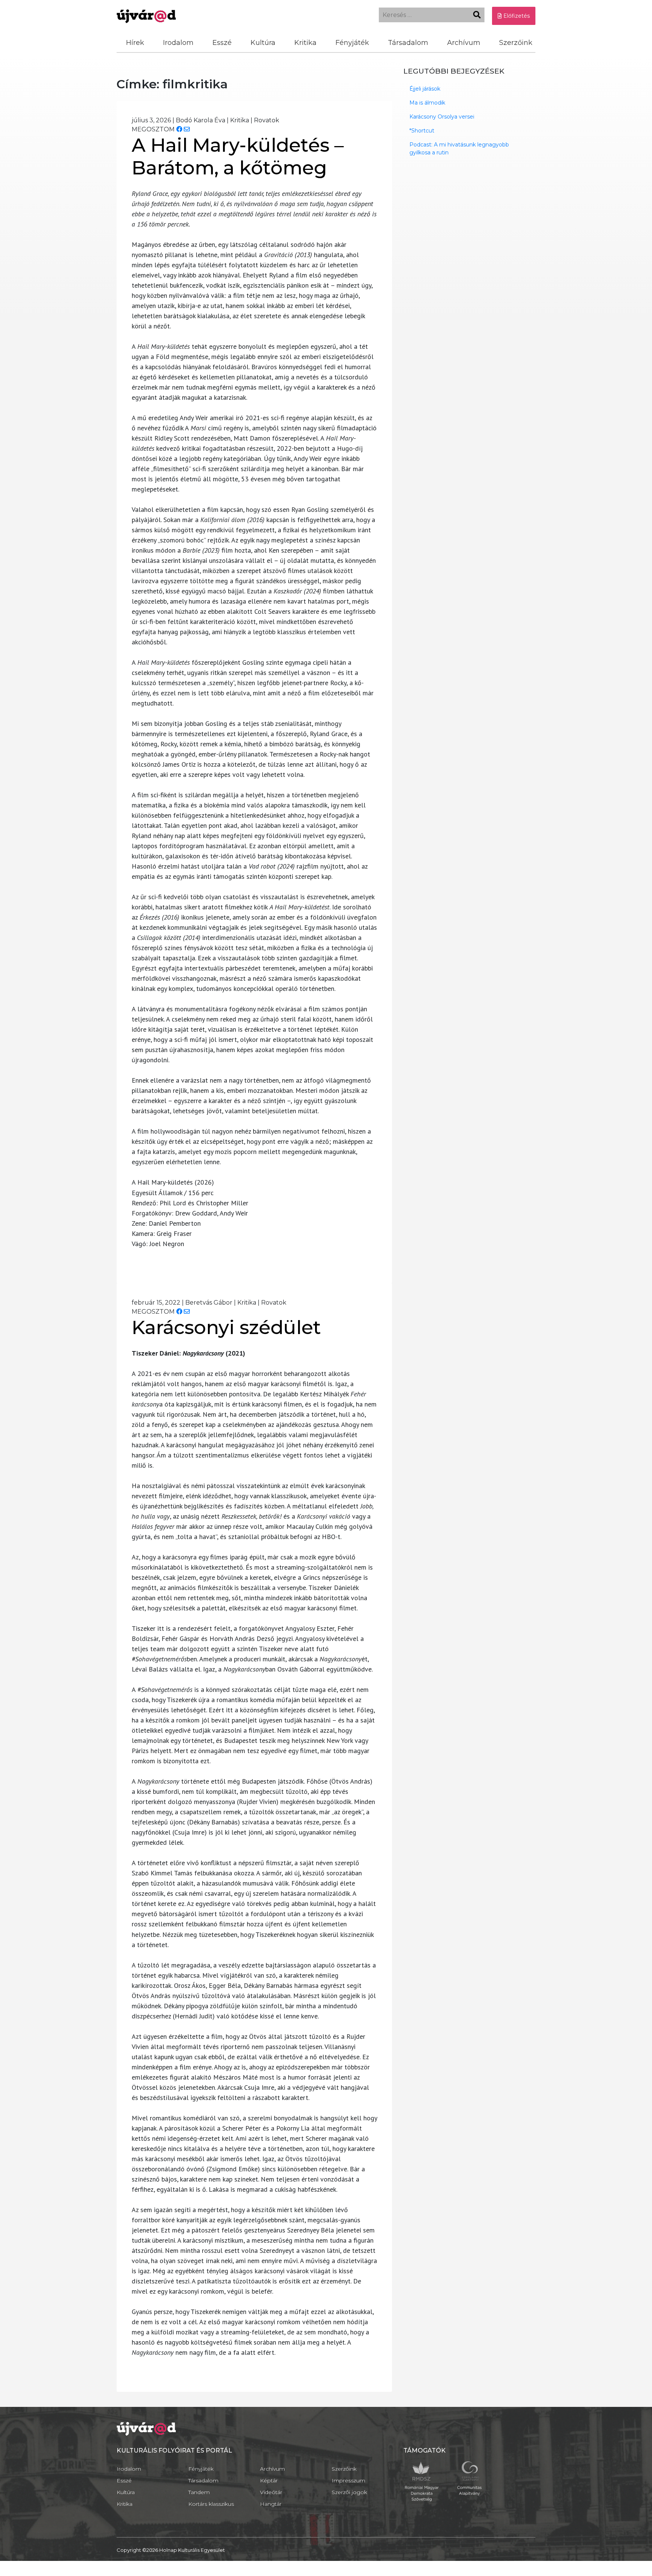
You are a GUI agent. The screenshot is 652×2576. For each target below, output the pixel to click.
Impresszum (348, 2480)
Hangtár (271, 2504)
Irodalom (178, 43)
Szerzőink (516, 43)
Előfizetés (516, 16)
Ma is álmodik (427, 103)
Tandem (199, 2492)
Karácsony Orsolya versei (442, 117)
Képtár (269, 2480)
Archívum (464, 43)
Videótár (271, 2492)
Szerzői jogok (349, 2492)
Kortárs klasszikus (211, 2504)
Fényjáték (352, 43)
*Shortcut (422, 131)
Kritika (305, 43)
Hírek (135, 43)
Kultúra (263, 43)
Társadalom (408, 43)
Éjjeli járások (425, 89)
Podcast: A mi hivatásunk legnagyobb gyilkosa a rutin (459, 149)
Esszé (222, 43)
